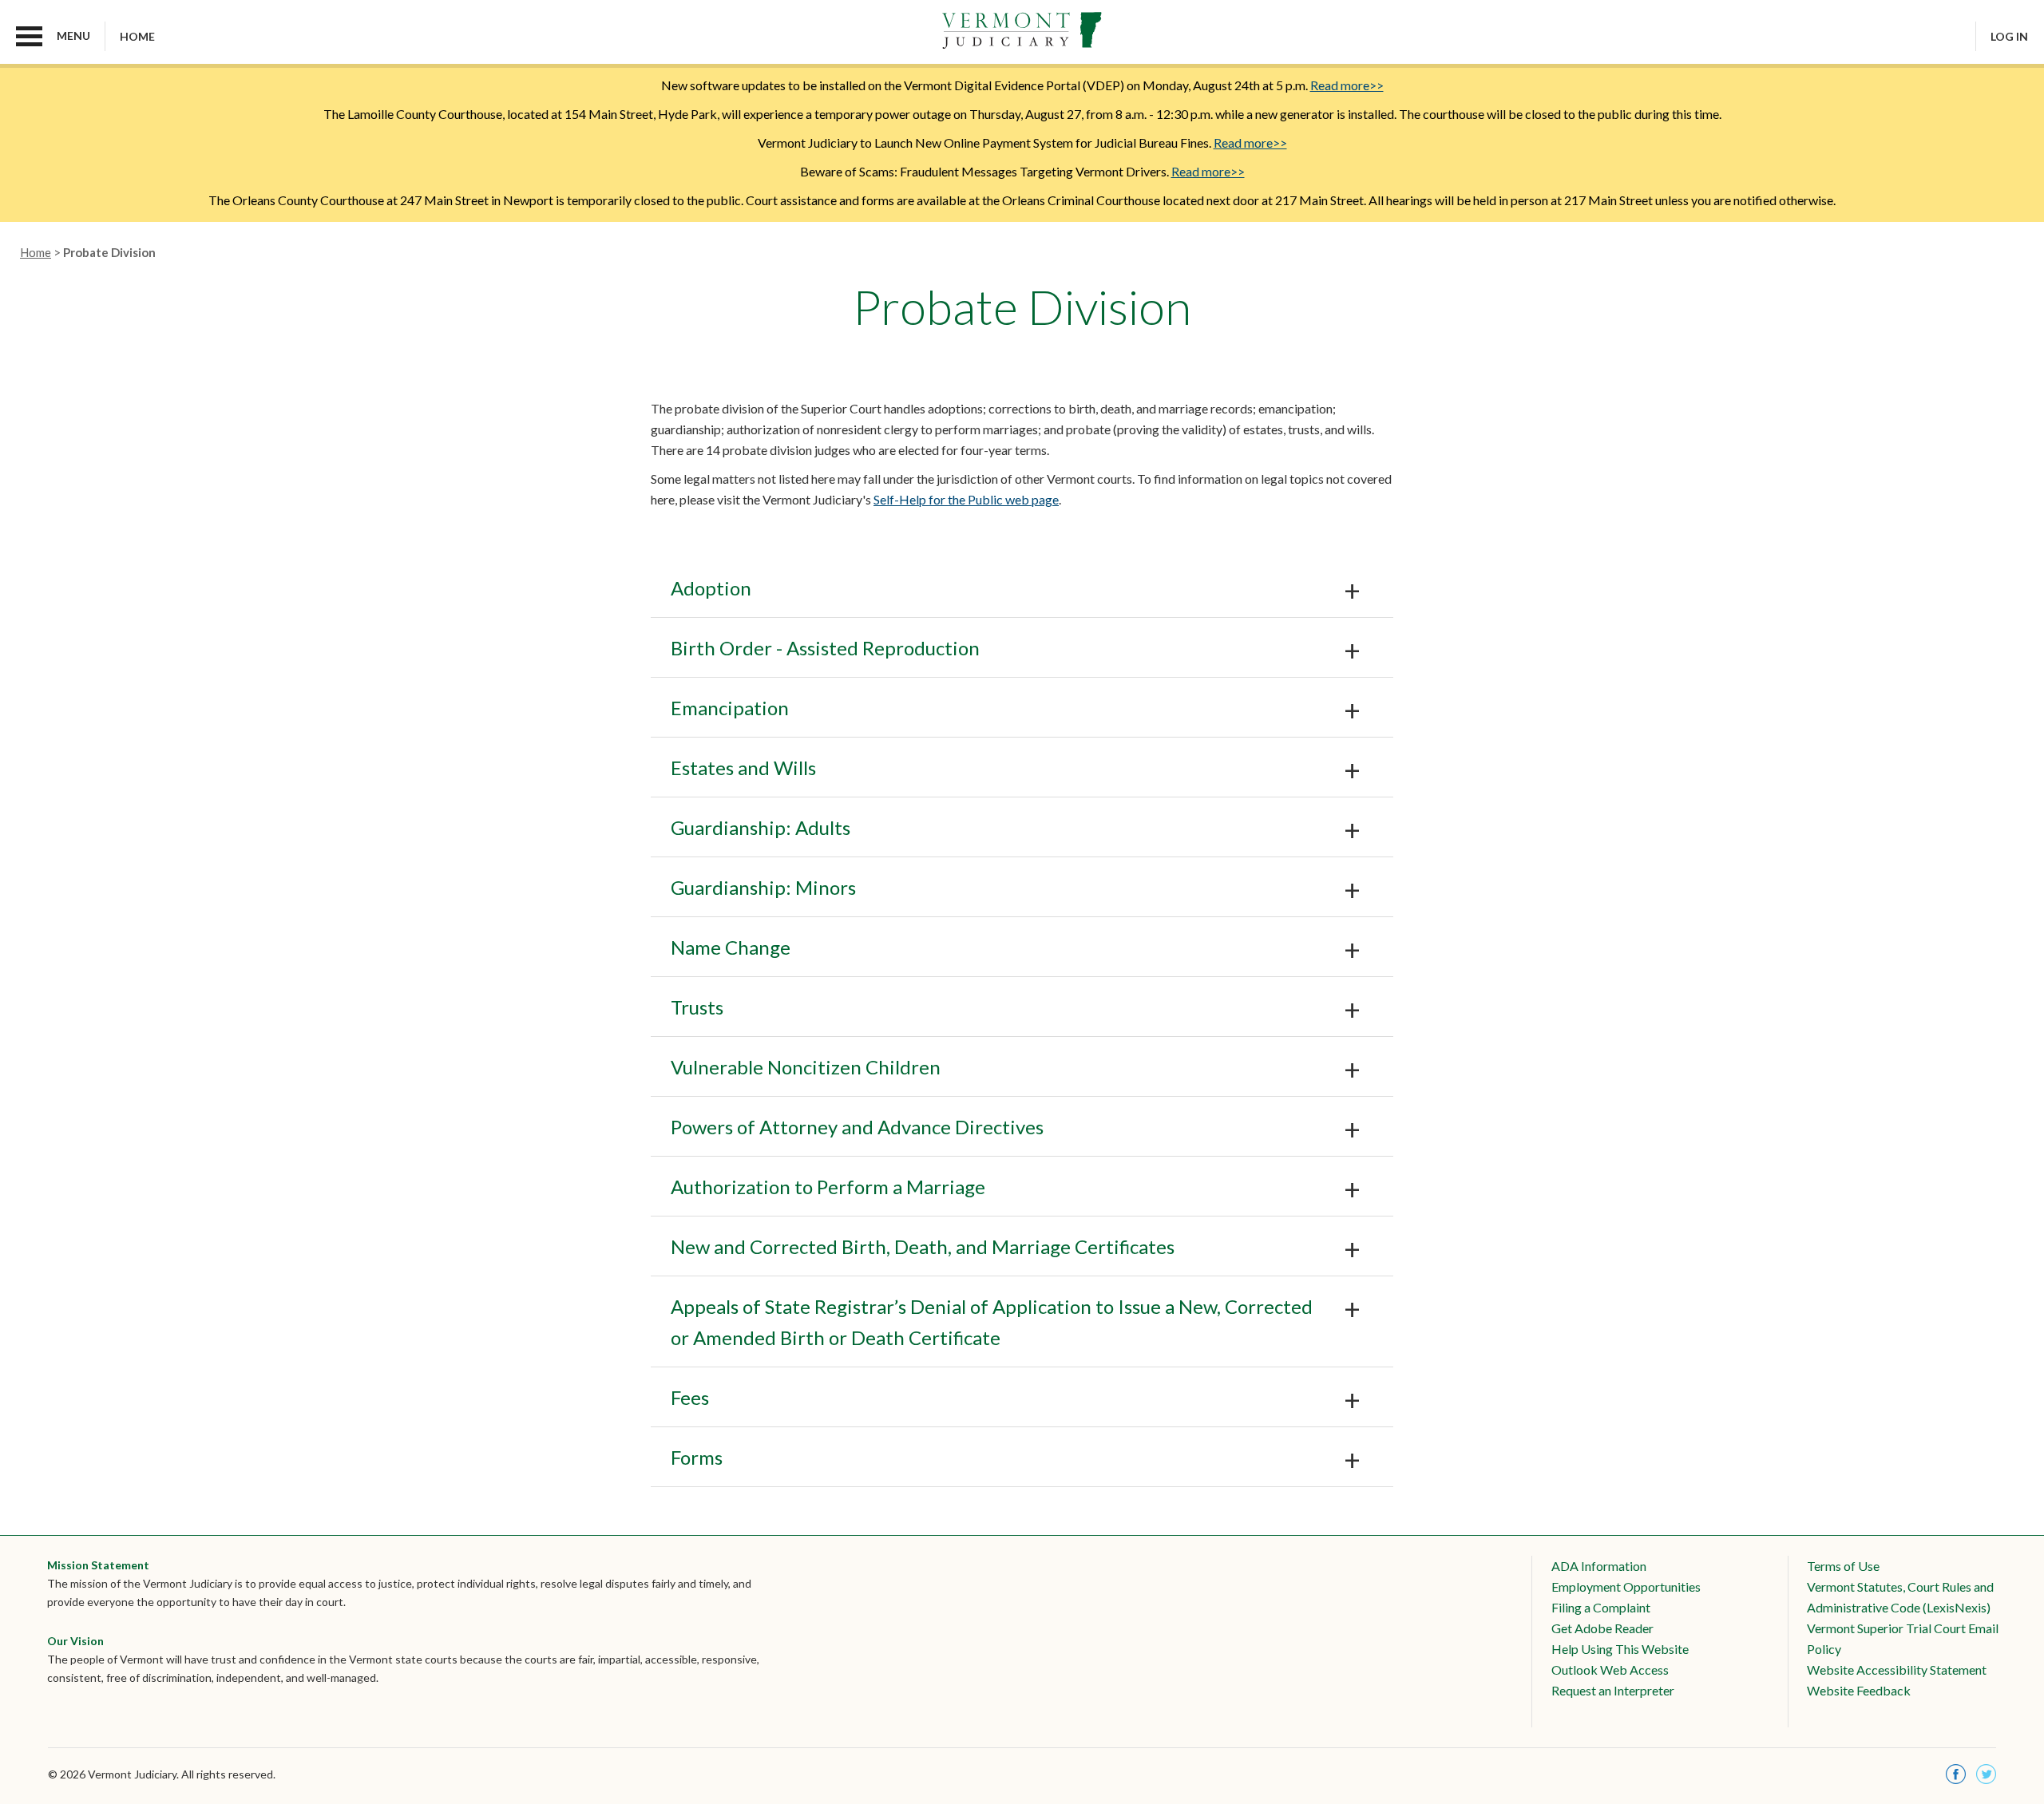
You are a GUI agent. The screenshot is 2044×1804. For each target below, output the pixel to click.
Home (137, 36)
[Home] (1022, 31)
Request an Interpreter (1613, 1690)
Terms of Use (1843, 1566)
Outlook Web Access (1610, 1669)
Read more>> (1347, 85)
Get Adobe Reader (1602, 1628)
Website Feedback (1859, 1690)
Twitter (1986, 1774)
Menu (73, 36)
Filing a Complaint (1601, 1607)
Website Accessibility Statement (1897, 1669)
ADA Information (1599, 1566)
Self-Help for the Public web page (966, 499)
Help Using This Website (1620, 1649)
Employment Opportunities (1626, 1586)
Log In (2009, 36)
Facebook (1956, 1774)
